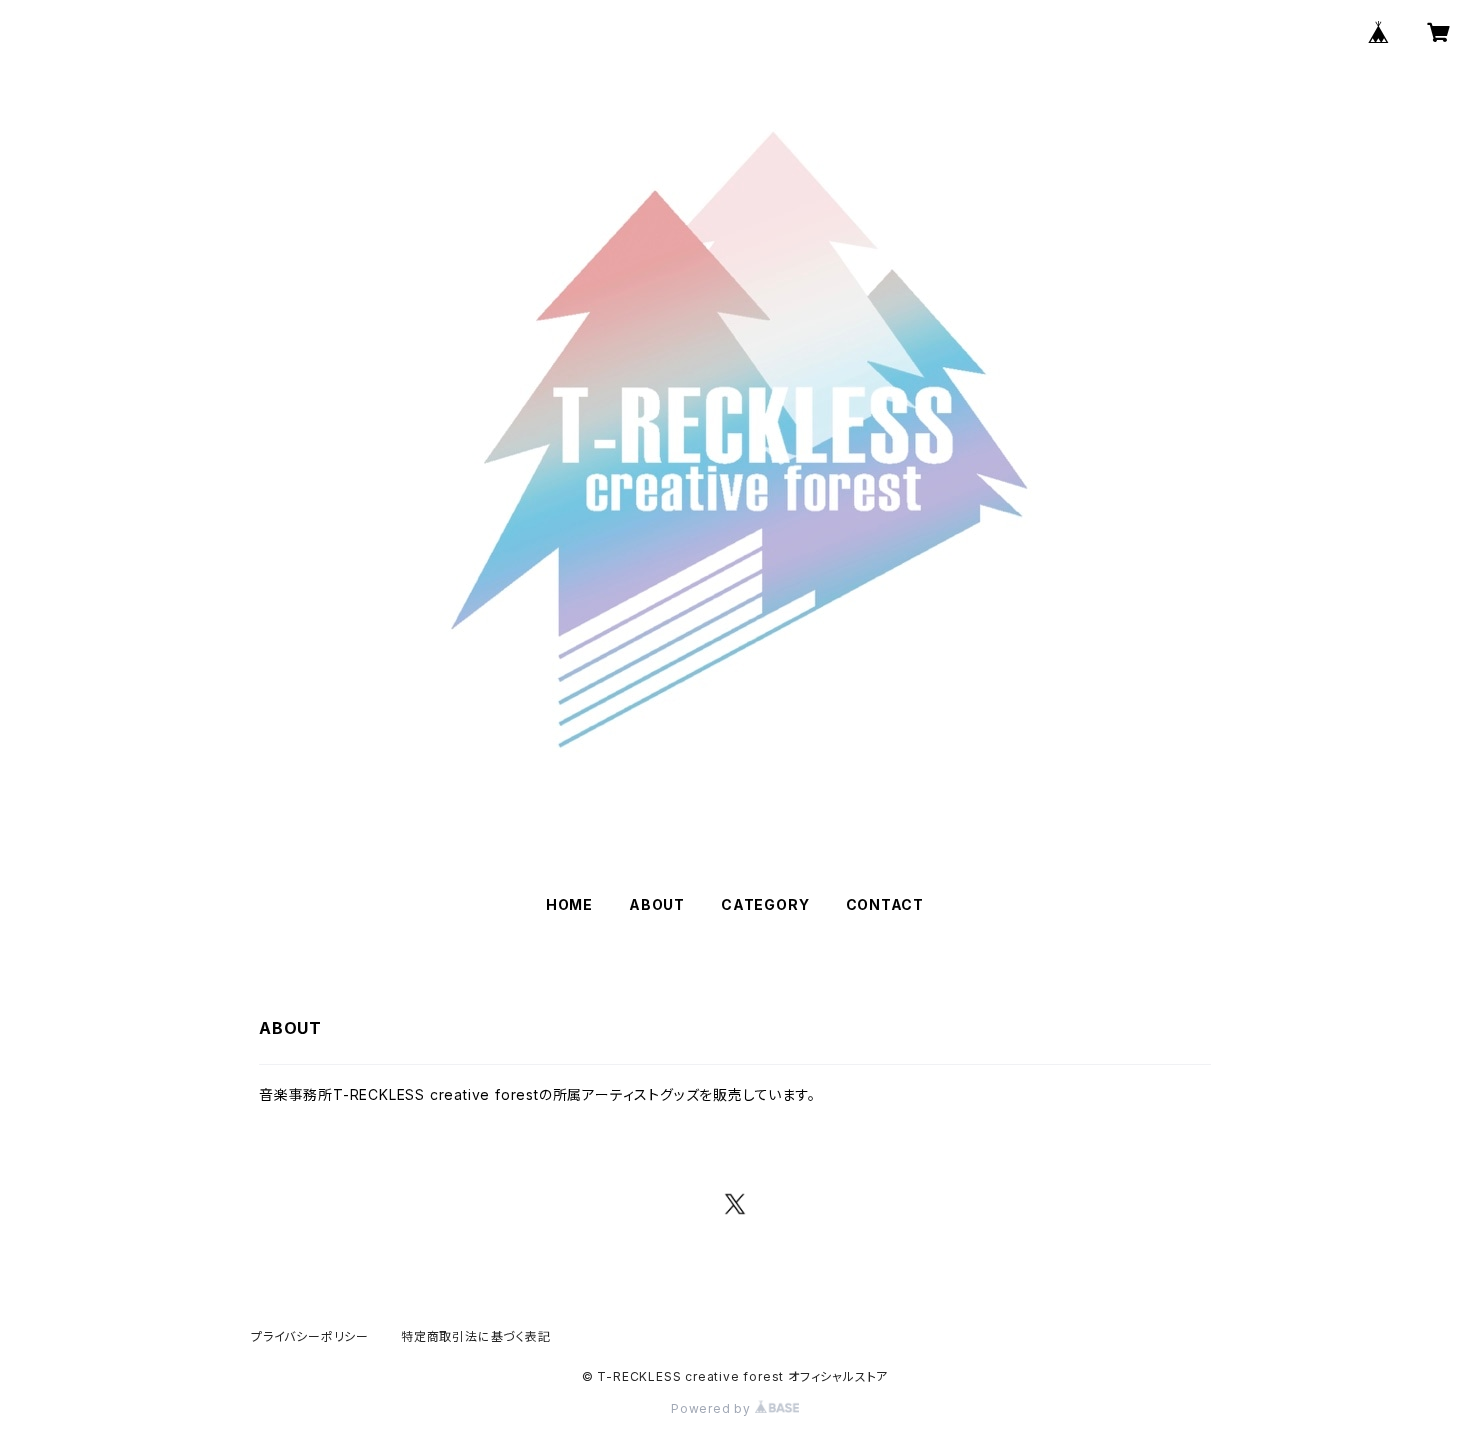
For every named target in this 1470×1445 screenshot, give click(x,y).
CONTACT (885, 904)
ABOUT (657, 904)
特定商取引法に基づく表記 (476, 1336)
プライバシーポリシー (310, 1336)
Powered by (713, 1408)
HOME (569, 904)
